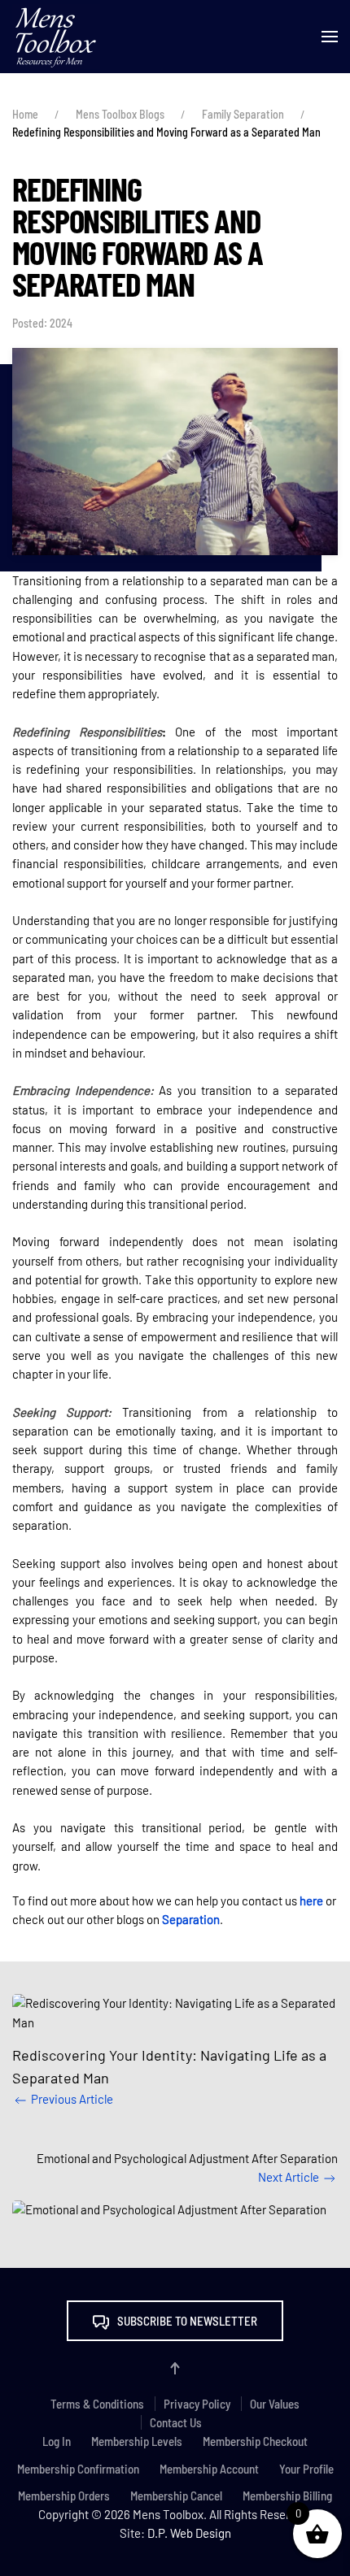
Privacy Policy (197, 2404)
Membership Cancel (176, 2496)
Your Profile (306, 2469)
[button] (330, 37)
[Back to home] (56, 37)
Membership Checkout (255, 2441)
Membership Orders (64, 2496)
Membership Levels (137, 2441)
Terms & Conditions (97, 2404)
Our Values (275, 2404)
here (311, 1901)
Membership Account (209, 2469)
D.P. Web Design (189, 2533)
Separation (191, 1919)
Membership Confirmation (78, 2469)
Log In (57, 2441)
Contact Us (176, 2422)
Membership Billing (287, 2496)
